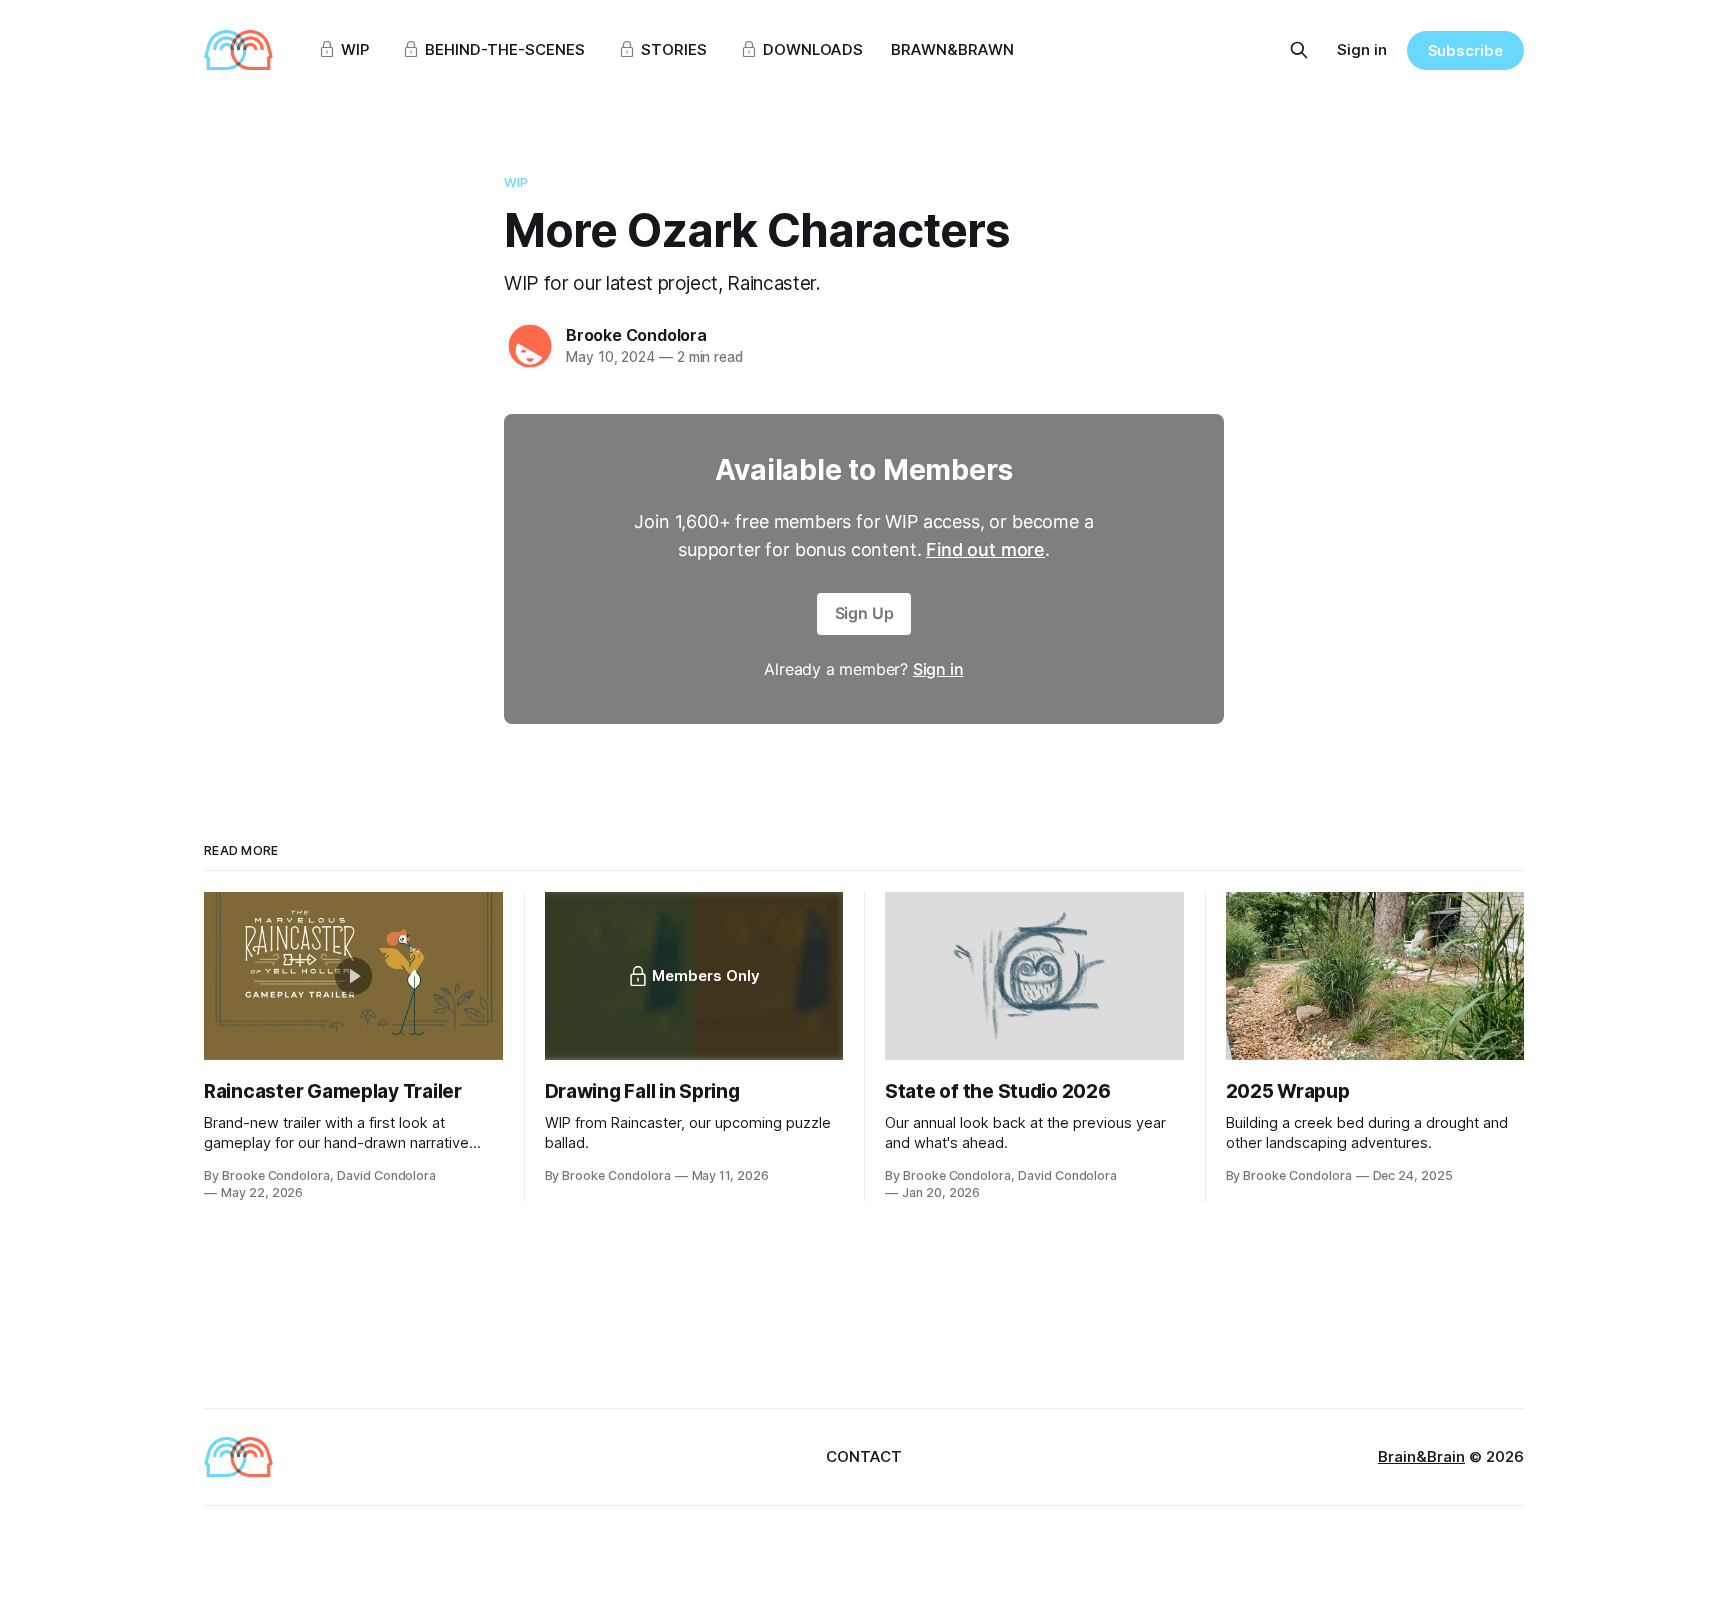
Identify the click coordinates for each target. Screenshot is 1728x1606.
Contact (864, 1456)
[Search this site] (1299, 50)
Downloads (813, 49)
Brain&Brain (1421, 1456)
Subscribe (1465, 50)
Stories (674, 49)
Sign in (1362, 49)
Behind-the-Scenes (505, 49)
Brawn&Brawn (952, 49)
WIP (355, 49)
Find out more (985, 549)
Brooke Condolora (636, 335)
